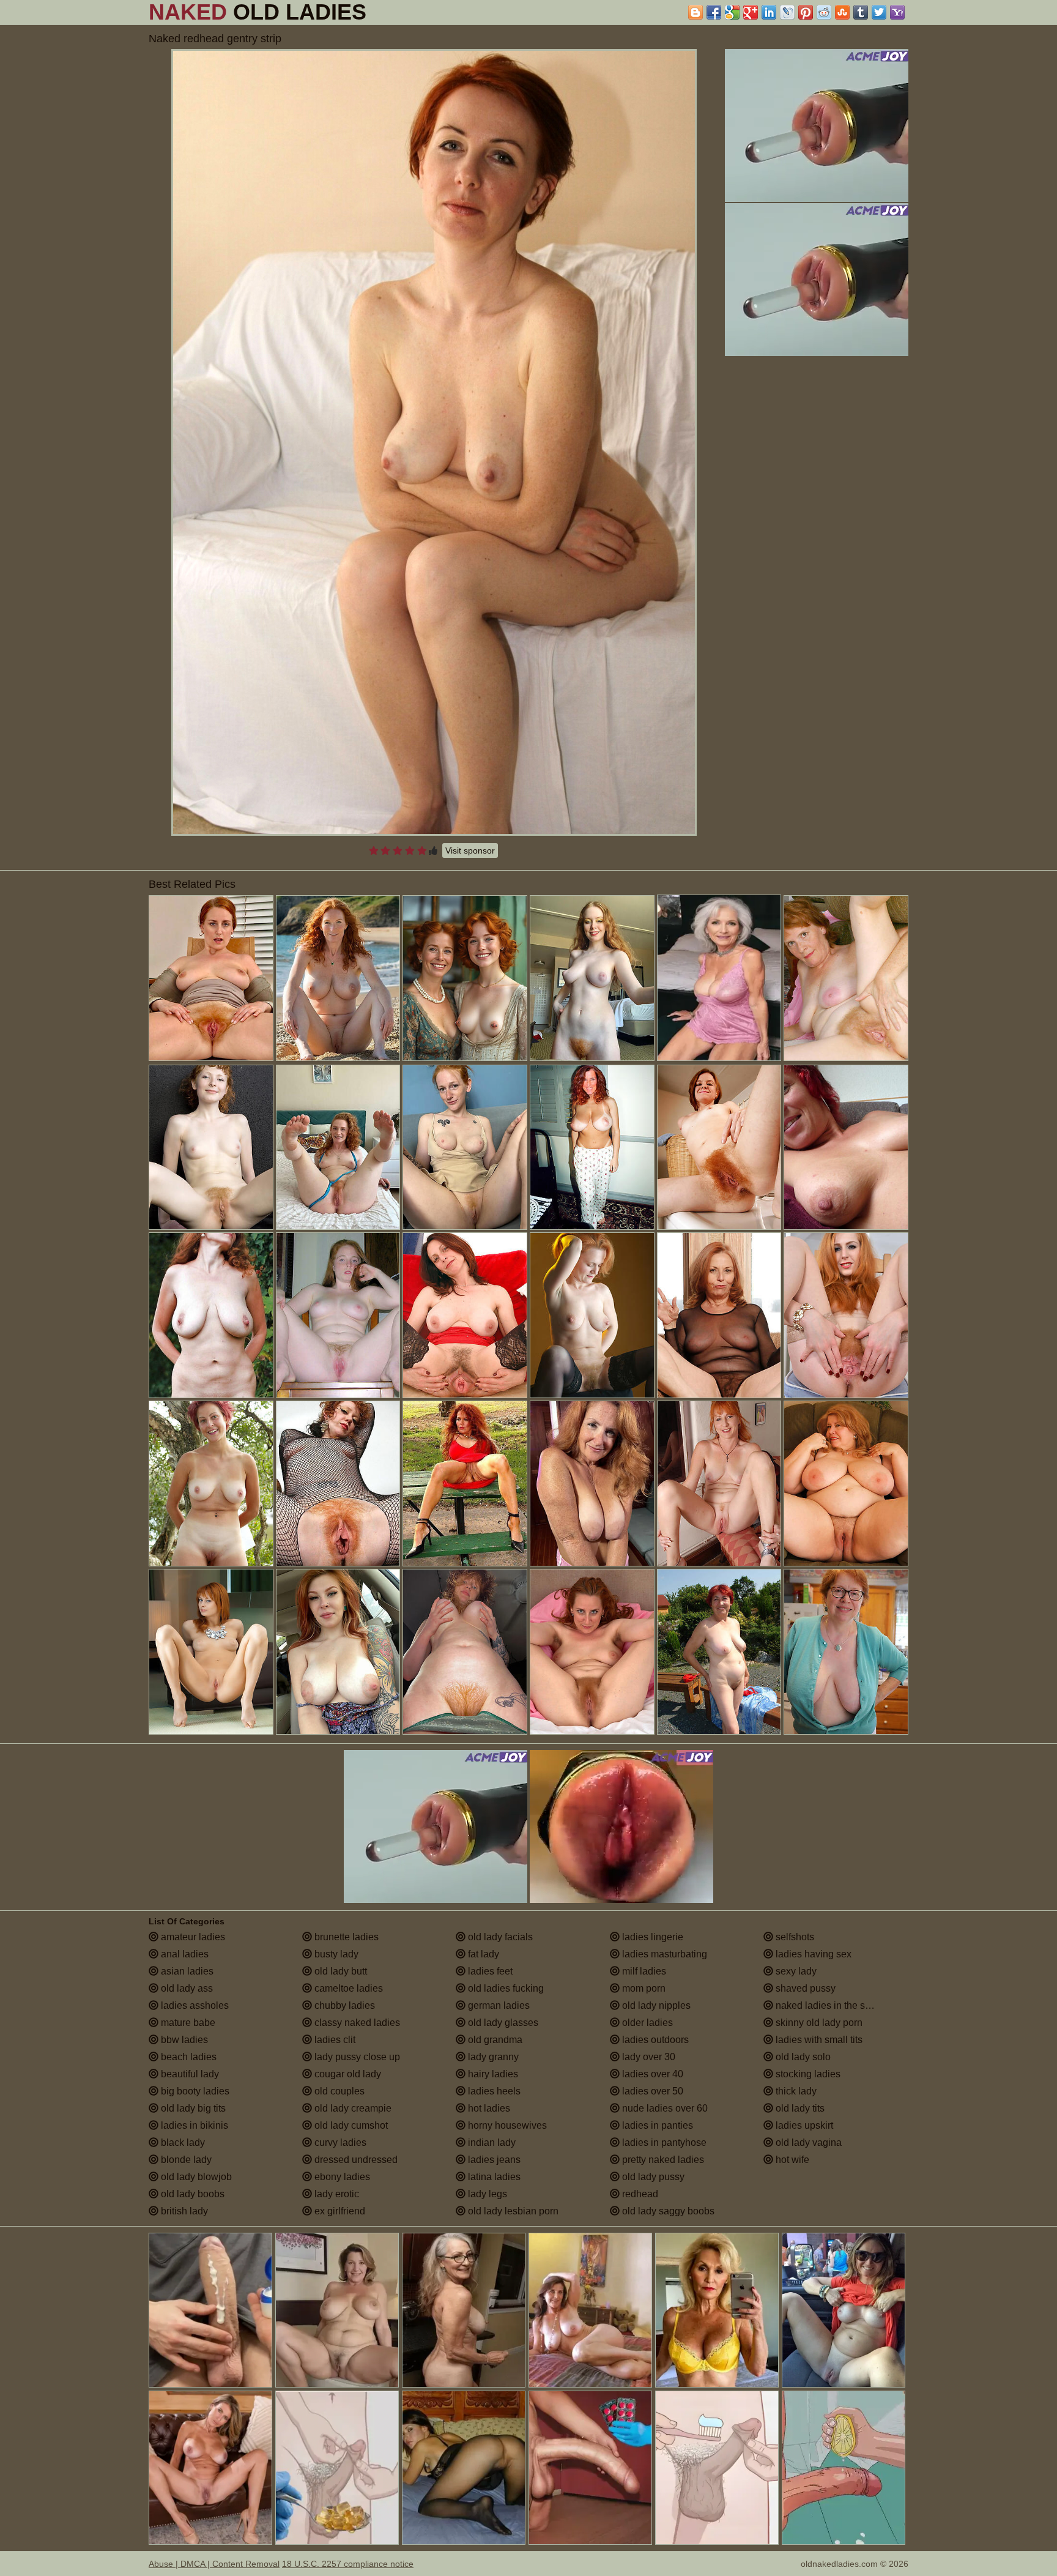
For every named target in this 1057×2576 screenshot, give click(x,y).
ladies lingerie (651, 1937)
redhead (639, 2194)
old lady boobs (191, 2194)
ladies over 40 (651, 2074)
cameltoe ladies (347, 1988)
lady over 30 (647, 2057)
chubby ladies (343, 2005)
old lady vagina (807, 2142)
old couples (338, 2091)
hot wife (791, 2160)
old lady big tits (192, 2108)
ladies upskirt (803, 2125)
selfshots (794, 1937)
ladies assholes (194, 2005)
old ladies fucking (505, 1988)
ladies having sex (812, 1954)
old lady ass (186, 1988)
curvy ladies (339, 2142)
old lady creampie (352, 2108)
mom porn (643, 1988)
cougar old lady (347, 2074)
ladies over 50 (651, 2091)
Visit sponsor (470, 851)
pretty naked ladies (662, 2160)
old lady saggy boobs (667, 2211)
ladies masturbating (663, 1954)
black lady (182, 2142)
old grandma (494, 2040)
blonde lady (185, 2160)
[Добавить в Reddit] (824, 12)
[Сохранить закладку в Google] (732, 12)
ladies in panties (656, 2125)
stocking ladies (807, 2074)
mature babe (187, 2023)
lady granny (492, 2057)
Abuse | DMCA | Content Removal (214, 2564)
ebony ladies (341, 2177)
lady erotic (336, 2194)
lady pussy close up (356, 2057)
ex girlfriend (339, 2211)
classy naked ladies (356, 2023)
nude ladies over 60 (664, 2108)
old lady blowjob (195, 2177)
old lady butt (339, 1971)
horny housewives (506, 2125)
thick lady (795, 2091)
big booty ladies (194, 2091)
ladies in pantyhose (663, 2142)
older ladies (646, 2023)
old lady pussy (652, 2177)
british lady (183, 2211)
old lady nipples (655, 2005)
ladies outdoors (654, 2040)
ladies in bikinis (193, 2125)
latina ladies (493, 2177)
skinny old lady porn (818, 2023)
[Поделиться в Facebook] (714, 12)
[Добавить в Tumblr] (861, 12)
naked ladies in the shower (833, 2005)
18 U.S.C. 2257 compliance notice (348, 2564)
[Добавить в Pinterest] (806, 12)
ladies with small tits (818, 2040)
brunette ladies (345, 1937)
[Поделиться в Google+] (751, 12)
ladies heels (493, 2091)
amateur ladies (192, 1937)
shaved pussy (804, 1988)
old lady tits (799, 2108)
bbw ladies (183, 2040)
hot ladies (488, 2108)
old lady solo (802, 2057)
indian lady (491, 2142)
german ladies (498, 2005)
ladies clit (334, 2040)
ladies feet (489, 1971)
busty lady (335, 1954)
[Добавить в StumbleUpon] (842, 12)
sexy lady (795, 1971)
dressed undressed (355, 2160)
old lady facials (499, 1937)
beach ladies (187, 2057)
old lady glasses (502, 2023)
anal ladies (184, 1954)
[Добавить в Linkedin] (769, 12)
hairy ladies (492, 2074)
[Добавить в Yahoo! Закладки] (897, 12)
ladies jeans (493, 2160)
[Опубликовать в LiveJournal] (787, 12)
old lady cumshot (350, 2125)
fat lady (482, 1954)
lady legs (486, 2194)
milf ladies (643, 1971)
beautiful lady (189, 2074)
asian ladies (186, 1971)
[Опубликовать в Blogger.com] (695, 12)
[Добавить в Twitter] (879, 12)
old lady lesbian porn (512, 2211)
